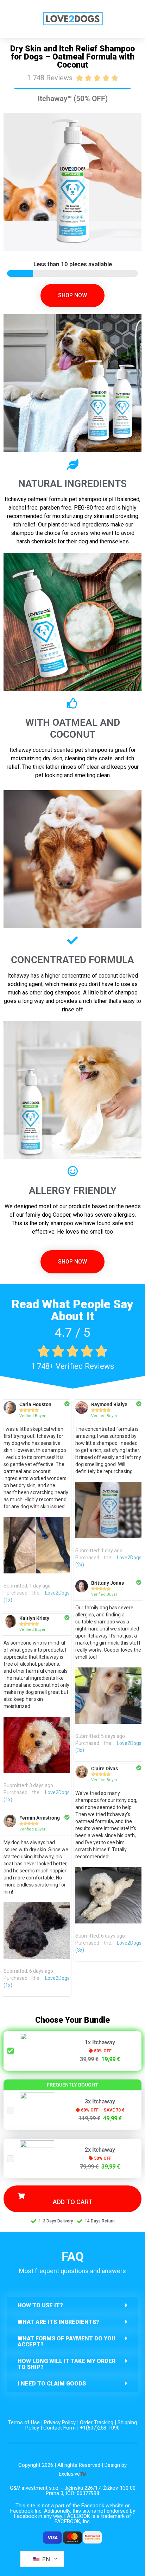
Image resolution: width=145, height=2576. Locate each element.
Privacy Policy (60, 2422)
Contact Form (59, 2428)
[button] (72, 2305)
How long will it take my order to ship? (67, 2364)
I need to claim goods (52, 2384)
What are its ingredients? (58, 2322)
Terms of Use (24, 2422)
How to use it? (40, 2305)
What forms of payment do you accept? (67, 2341)
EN (45, 2559)
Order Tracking (97, 2422)
